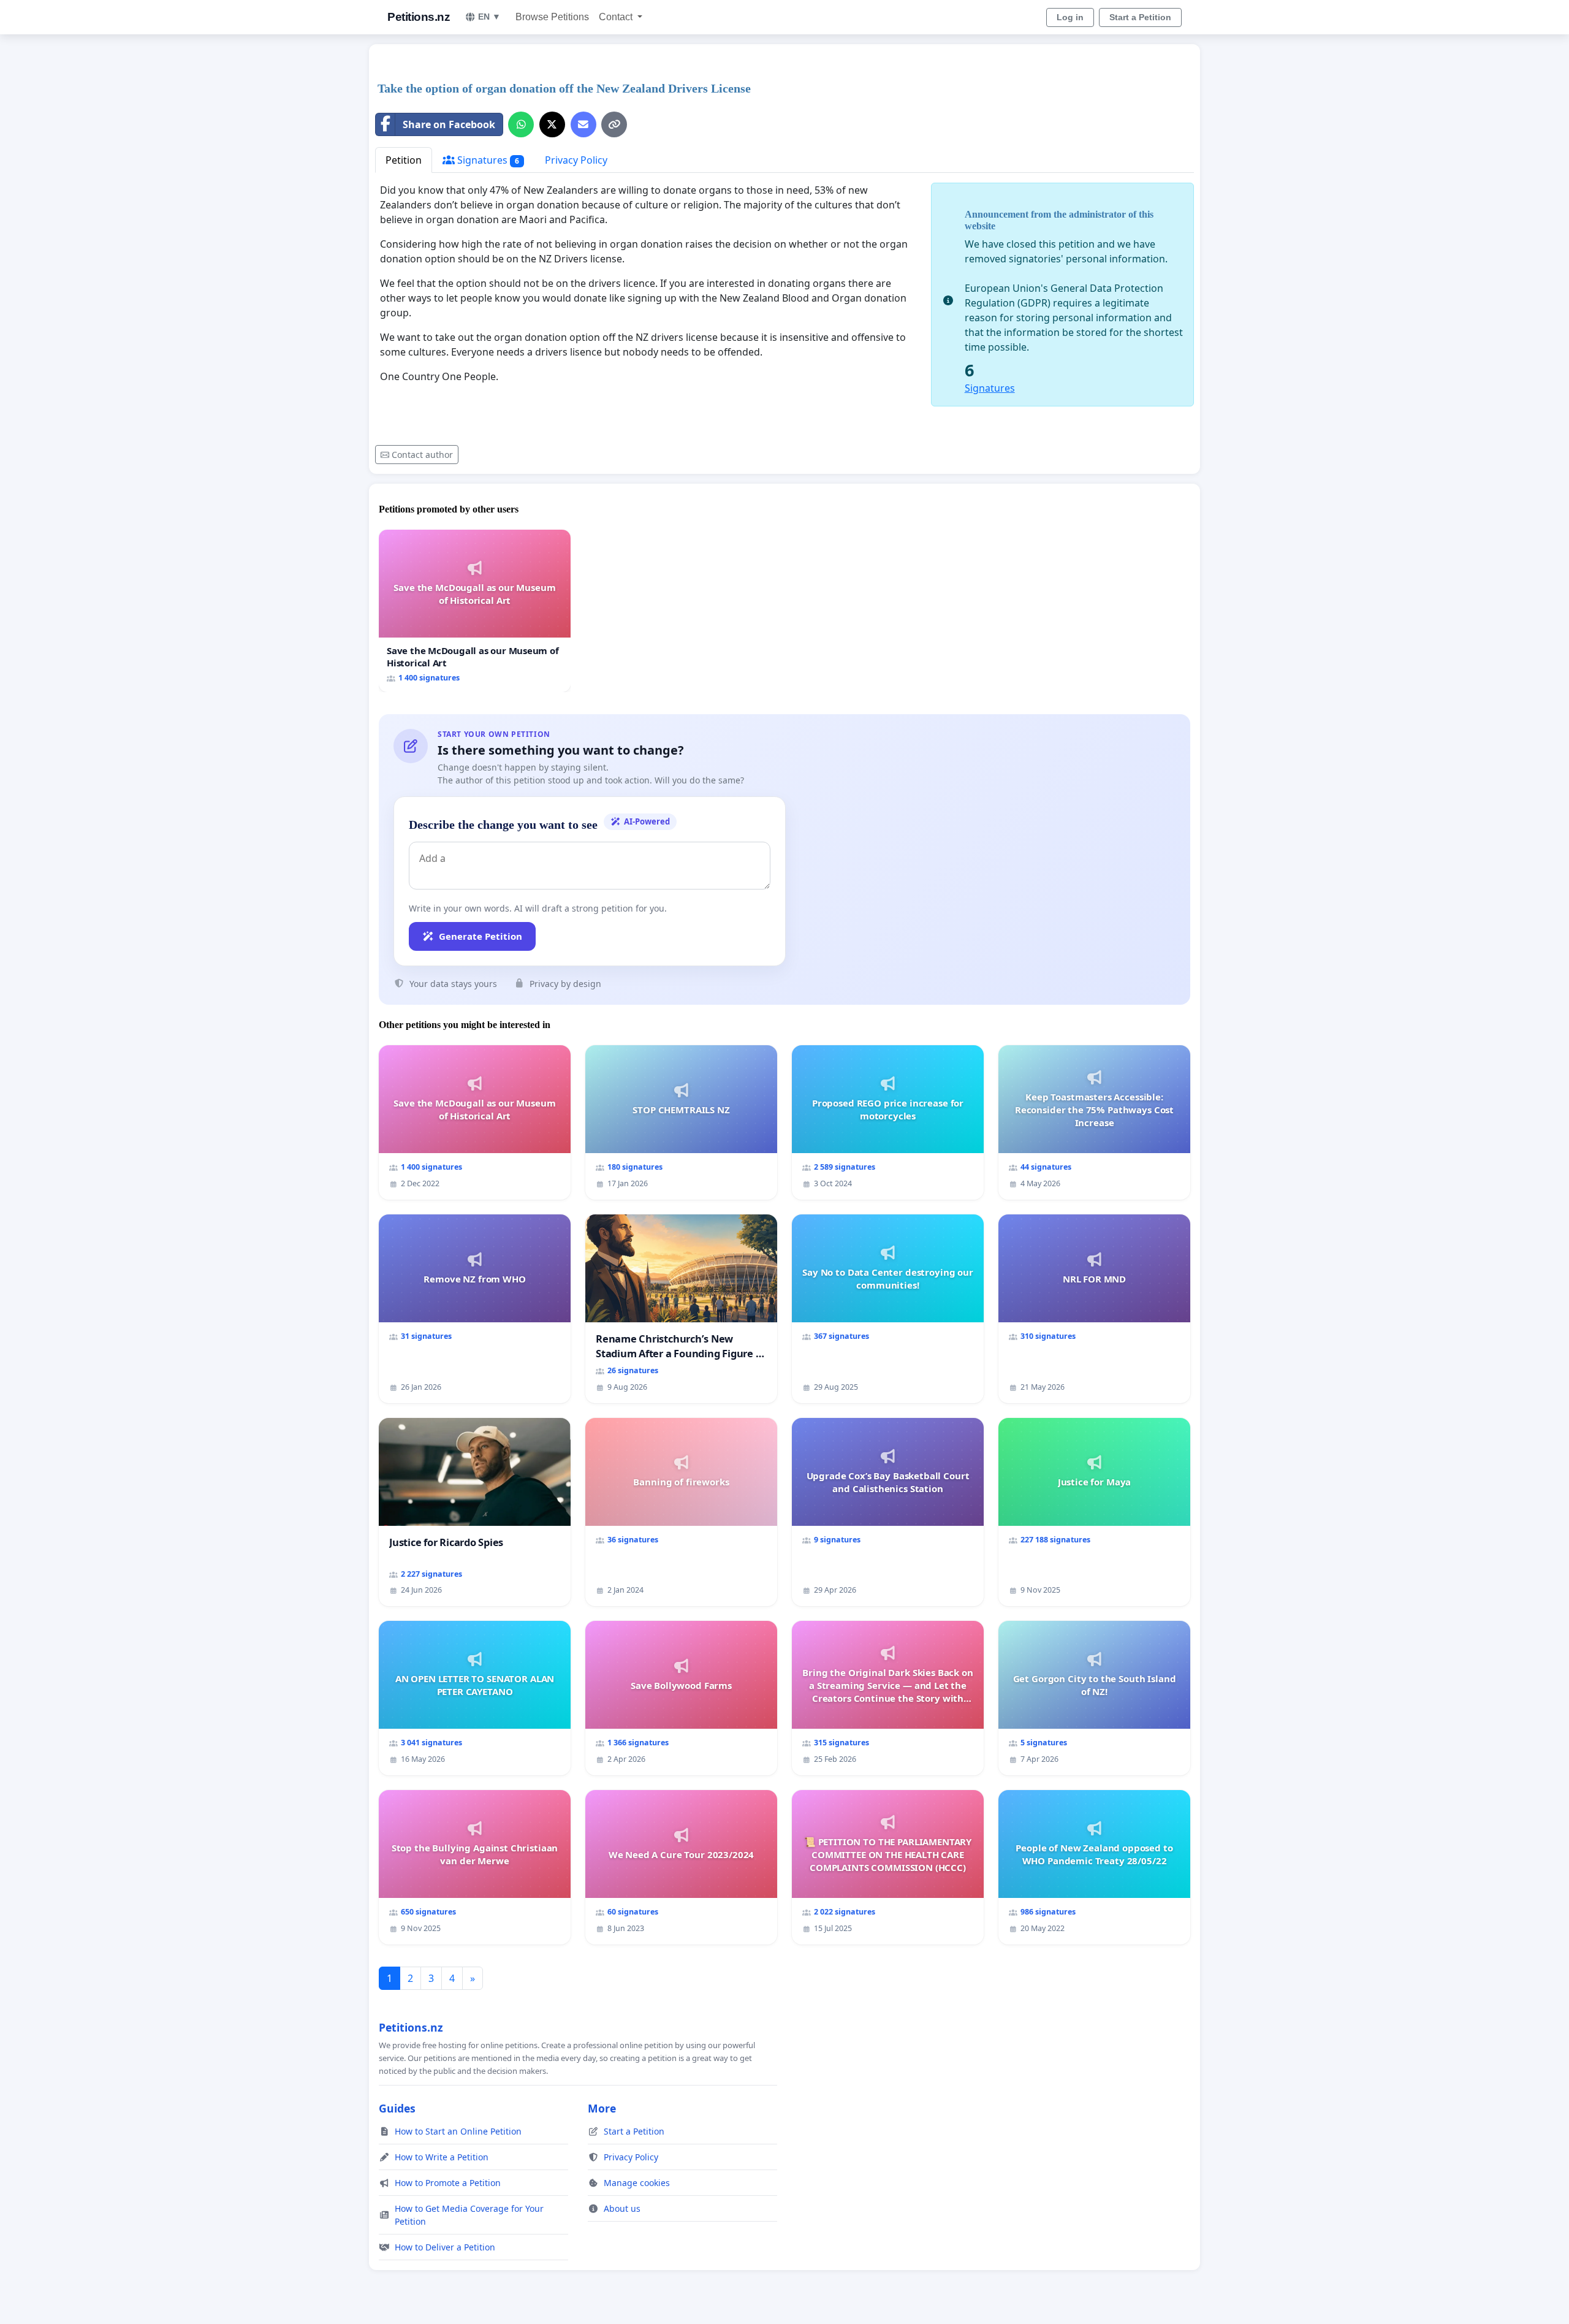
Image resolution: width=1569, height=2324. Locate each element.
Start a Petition (1140, 17)
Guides (397, 2108)
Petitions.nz (419, 17)
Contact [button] (617, 17)
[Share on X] (552, 124)
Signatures (487, 160)
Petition (404, 160)
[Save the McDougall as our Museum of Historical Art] (475, 611)
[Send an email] (583, 124)
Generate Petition (481, 936)
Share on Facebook (449, 124)
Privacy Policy (576, 160)
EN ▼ (489, 17)
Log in (1070, 17)
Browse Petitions (552, 17)
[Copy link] (614, 124)
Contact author (422, 455)
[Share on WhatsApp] (521, 124)
